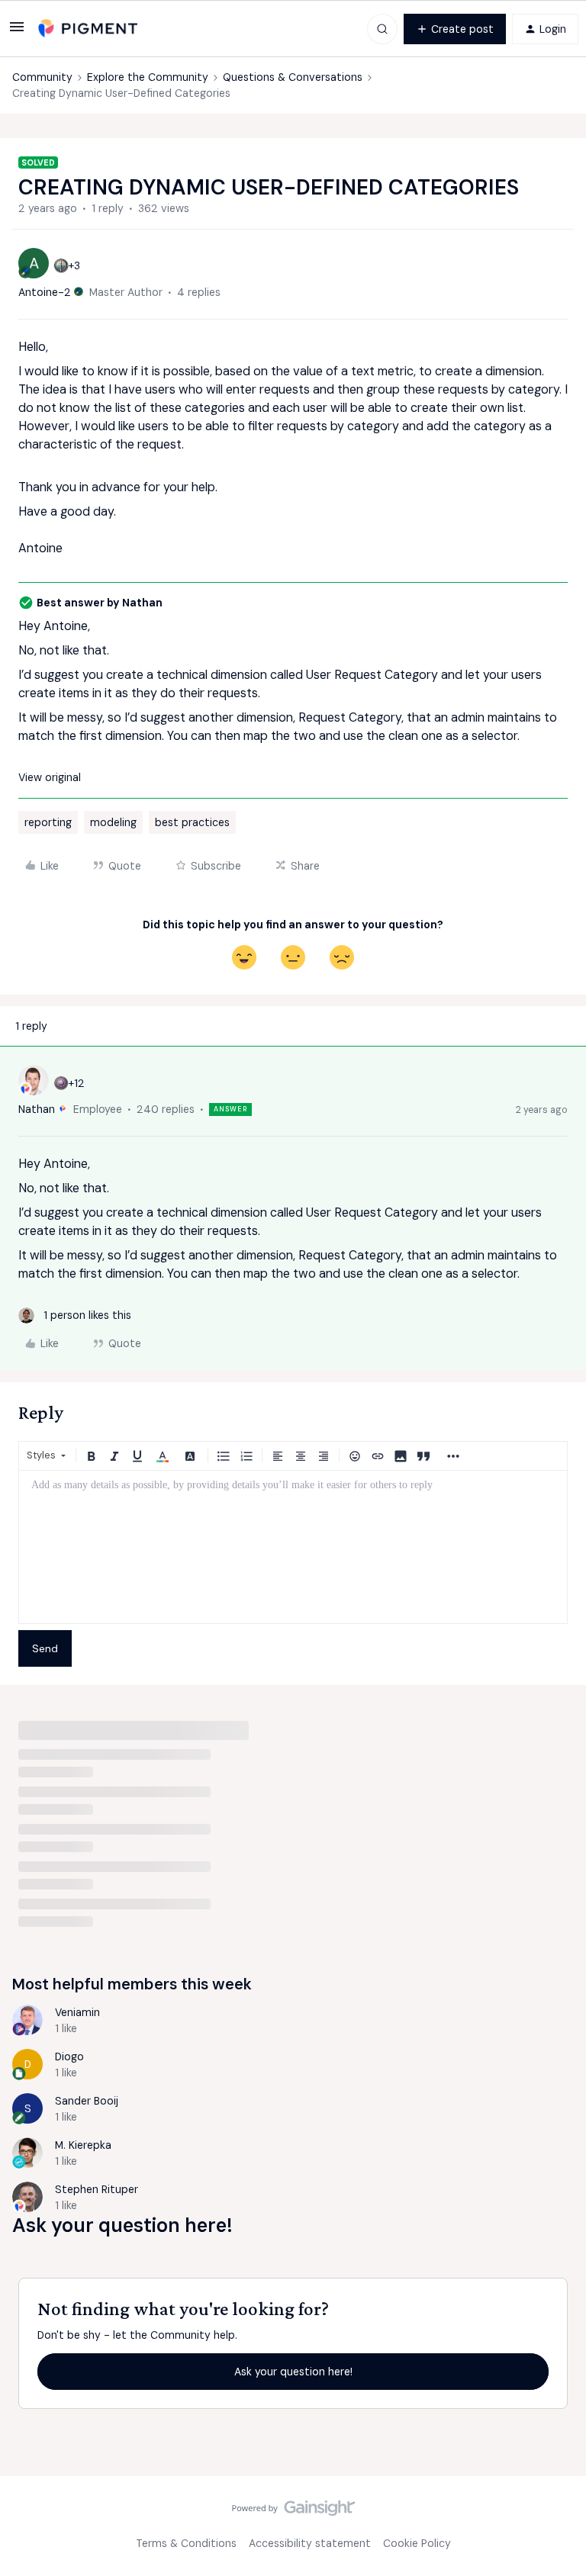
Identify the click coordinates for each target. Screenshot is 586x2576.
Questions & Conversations (293, 77)
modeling (113, 822)
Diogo (69, 2057)
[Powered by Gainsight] (293, 2512)
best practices (192, 822)
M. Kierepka (83, 2145)
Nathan (37, 1109)
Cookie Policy (417, 2543)
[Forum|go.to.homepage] (88, 29)
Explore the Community (148, 77)
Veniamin (77, 2012)
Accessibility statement (310, 2543)
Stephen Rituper (97, 2189)
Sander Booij (87, 2101)
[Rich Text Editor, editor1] (293, 1547)
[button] (17, 32)
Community (42, 77)
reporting (48, 822)
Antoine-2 (45, 292)
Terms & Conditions (186, 2543)
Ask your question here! (293, 2372)
